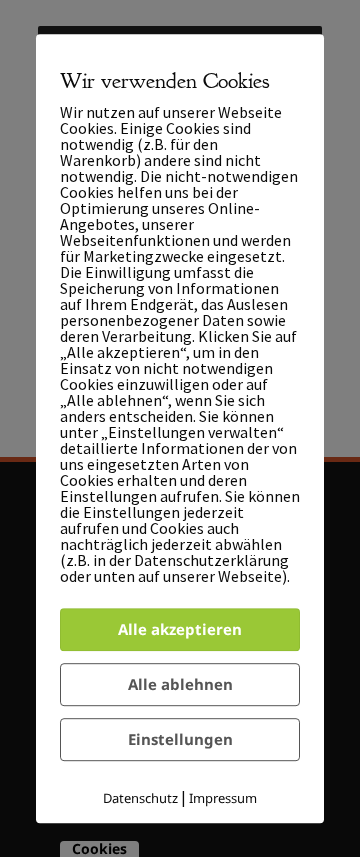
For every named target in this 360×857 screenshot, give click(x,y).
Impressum (223, 798)
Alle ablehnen (180, 684)
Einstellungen (180, 739)
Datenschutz (140, 798)
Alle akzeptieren (180, 629)
